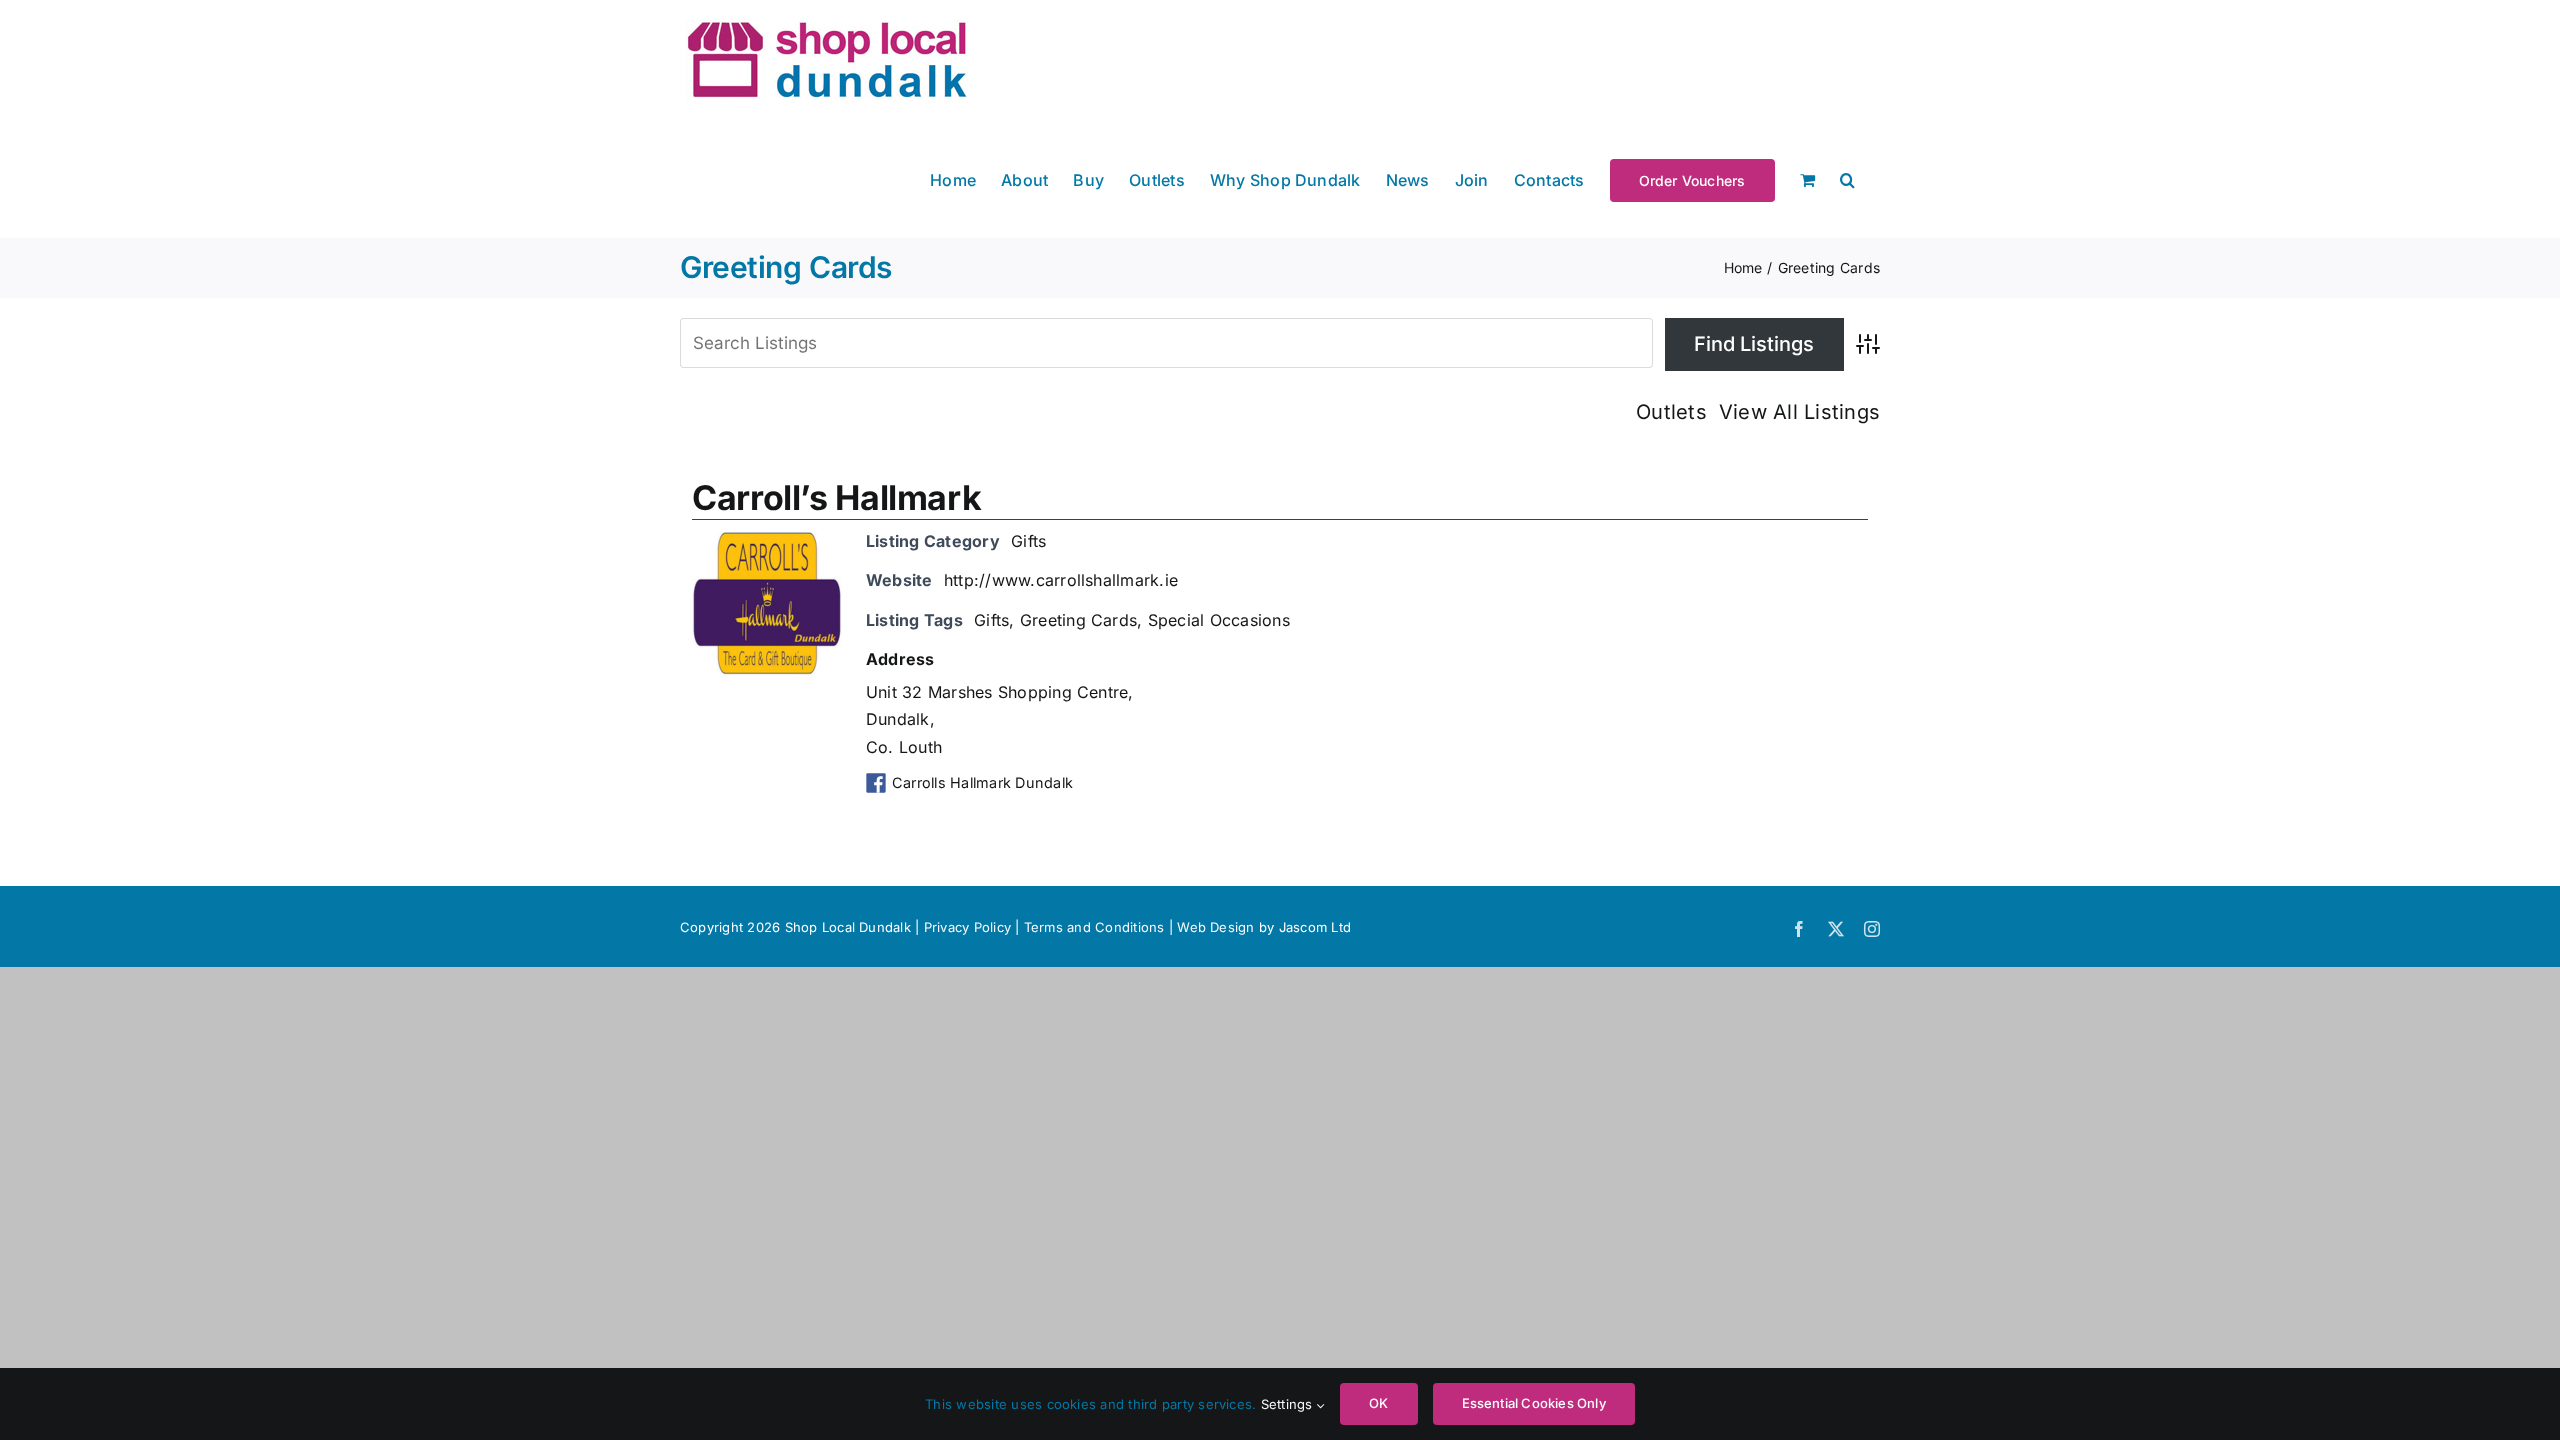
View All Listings (1799, 412)
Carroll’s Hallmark (836, 497)
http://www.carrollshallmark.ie (1061, 580)
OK (1378, 1403)
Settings (1289, 1404)
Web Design (1215, 927)
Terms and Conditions (1096, 927)
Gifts (1028, 541)
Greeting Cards (1078, 620)
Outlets (1671, 412)
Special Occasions (1219, 620)
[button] (1847, 178)
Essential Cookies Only (1534, 1403)
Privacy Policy (967, 927)
